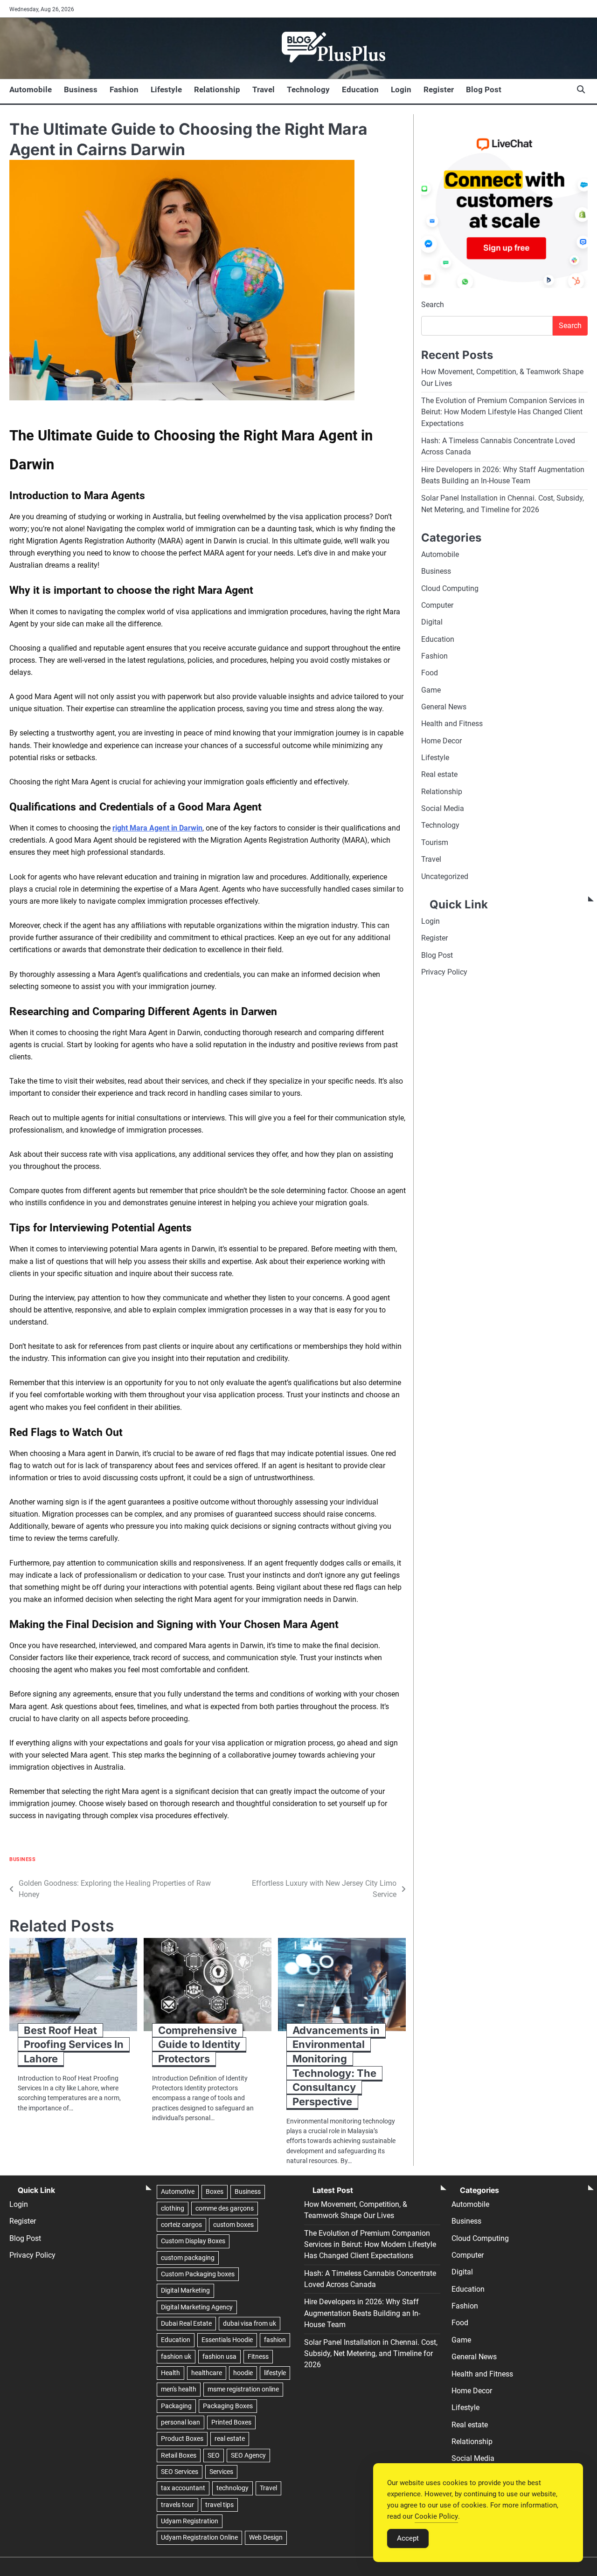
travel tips (219, 2505)
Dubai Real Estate (186, 2323)
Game (431, 690)
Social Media (443, 808)
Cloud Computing (450, 588)
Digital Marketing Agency (197, 2307)
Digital (432, 622)
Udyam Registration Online (199, 2537)
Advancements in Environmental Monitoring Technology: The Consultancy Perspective (336, 2066)
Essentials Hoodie (227, 2340)
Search (433, 305)
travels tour (177, 2505)
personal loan (180, 2422)
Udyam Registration (190, 2521)
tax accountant (183, 2488)
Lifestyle (166, 89)
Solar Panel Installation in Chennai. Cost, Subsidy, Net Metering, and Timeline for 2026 (371, 2354)
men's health (179, 2389)
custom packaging (188, 2258)
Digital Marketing (185, 2290)
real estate (230, 2439)
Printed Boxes (231, 2422)
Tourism (435, 842)
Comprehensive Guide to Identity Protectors (199, 2044)
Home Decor (441, 740)
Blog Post (484, 89)
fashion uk (176, 2356)
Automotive (178, 2191)
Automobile (31, 89)
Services (221, 2472)
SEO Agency (248, 2455)
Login (401, 89)
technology (233, 2488)
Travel (264, 89)
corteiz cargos (181, 2225)
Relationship (217, 89)
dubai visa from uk (250, 2323)
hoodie (243, 2373)
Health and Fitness (452, 724)
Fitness (258, 2356)
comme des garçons (225, 2208)
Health (170, 2373)
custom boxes (233, 2225)
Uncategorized (445, 876)
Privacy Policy (444, 972)
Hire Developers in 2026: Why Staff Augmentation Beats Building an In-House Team (362, 2313)
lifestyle (275, 2373)
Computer (437, 605)
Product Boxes (182, 2439)
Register (439, 89)
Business (81, 89)
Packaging (176, 2406)
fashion (275, 2340)
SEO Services (180, 2472)
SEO (214, 2455)
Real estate (439, 774)
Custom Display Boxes (193, 2241)
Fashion (124, 89)
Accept (408, 2538)
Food (430, 673)
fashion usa (219, 2356)
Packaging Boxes (228, 2406)
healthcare (207, 2373)
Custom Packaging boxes (198, 2274)
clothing (173, 2208)
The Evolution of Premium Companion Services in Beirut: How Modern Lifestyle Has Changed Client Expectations (503, 412)
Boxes (215, 2191)
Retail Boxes (179, 2455)
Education (360, 89)
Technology (308, 89)
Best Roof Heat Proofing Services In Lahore (74, 2044)
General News (444, 707)
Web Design (266, 2537)
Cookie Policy (436, 2516)
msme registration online (243, 2389)
